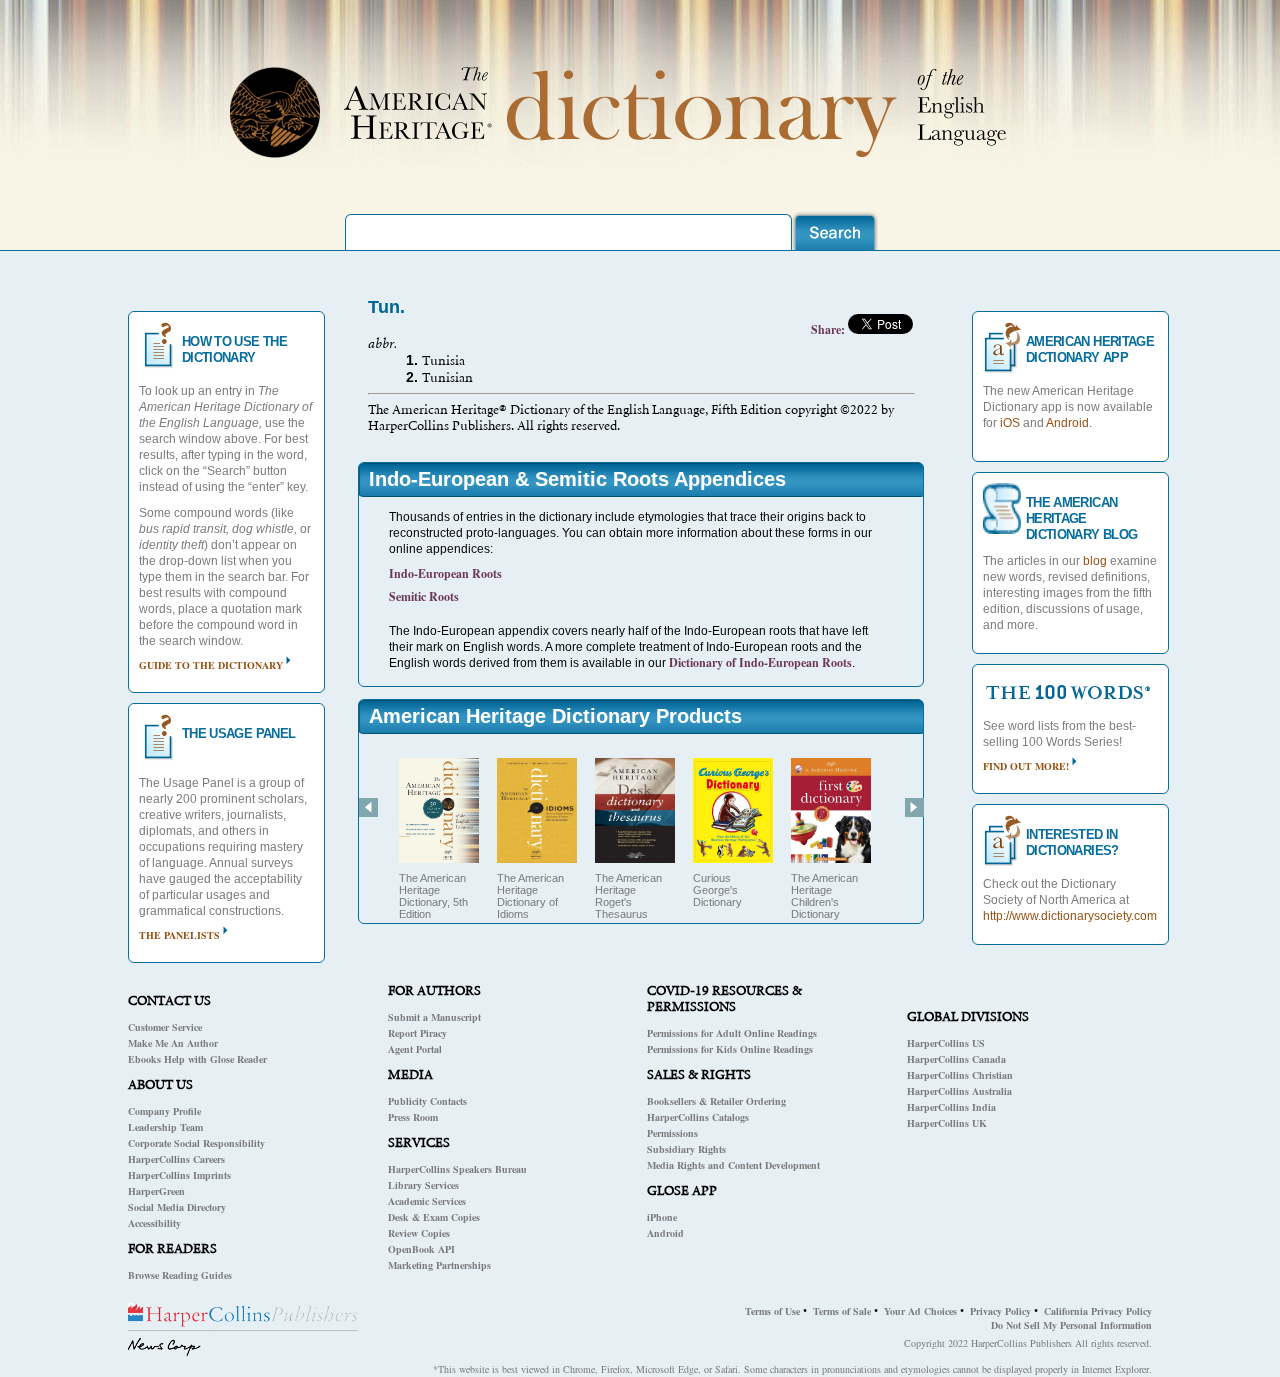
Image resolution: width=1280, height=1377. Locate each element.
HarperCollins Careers (176, 1159)
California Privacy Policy (1098, 1311)
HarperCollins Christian (960, 1075)
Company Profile (164, 1111)
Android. (1069, 423)
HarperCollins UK (947, 1123)
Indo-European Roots (445, 573)
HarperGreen (156, 1191)
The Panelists (179, 935)
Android (665, 1233)
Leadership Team (165, 1127)
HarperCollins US (946, 1043)
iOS (1010, 423)
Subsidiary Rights (686, 1149)
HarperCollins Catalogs (698, 1117)
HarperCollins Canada (956, 1059)
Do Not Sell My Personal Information (1071, 1325)
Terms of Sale (842, 1311)
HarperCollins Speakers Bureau (457, 1169)
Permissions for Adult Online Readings (732, 1033)
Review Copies (419, 1233)
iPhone (662, 1217)
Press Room (413, 1117)
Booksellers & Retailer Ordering (716, 1101)
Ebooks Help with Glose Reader (197, 1059)
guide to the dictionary (211, 665)
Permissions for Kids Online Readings (730, 1049)
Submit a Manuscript (434, 1017)
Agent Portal (415, 1049)
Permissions (672, 1133)
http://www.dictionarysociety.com (1070, 916)
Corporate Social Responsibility (196, 1143)
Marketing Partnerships (439, 1265)
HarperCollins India (951, 1107)
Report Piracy (417, 1033)
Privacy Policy (1000, 1311)
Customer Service (165, 1027)
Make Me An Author (173, 1043)
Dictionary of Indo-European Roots (760, 662)
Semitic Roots (424, 596)
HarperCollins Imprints (179, 1175)
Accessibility (154, 1223)
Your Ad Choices (920, 1311)
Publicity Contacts (427, 1101)
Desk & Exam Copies (434, 1217)
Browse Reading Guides (180, 1275)
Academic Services (427, 1201)
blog (1095, 561)
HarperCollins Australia (959, 1091)
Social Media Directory (177, 1207)
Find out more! (1026, 766)
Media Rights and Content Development (733, 1165)
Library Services (423, 1185)
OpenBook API (421, 1249)
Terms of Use (772, 1311)
